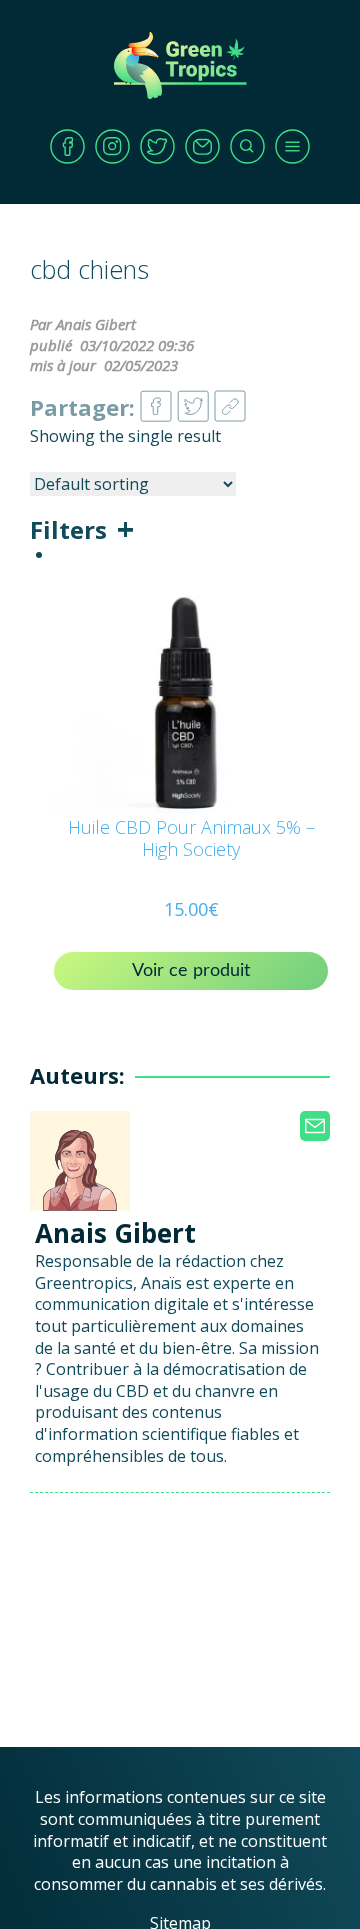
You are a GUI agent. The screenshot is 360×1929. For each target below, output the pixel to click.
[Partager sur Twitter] (193, 400)
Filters (68, 530)
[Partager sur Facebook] (156, 400)
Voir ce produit (191, 971)
